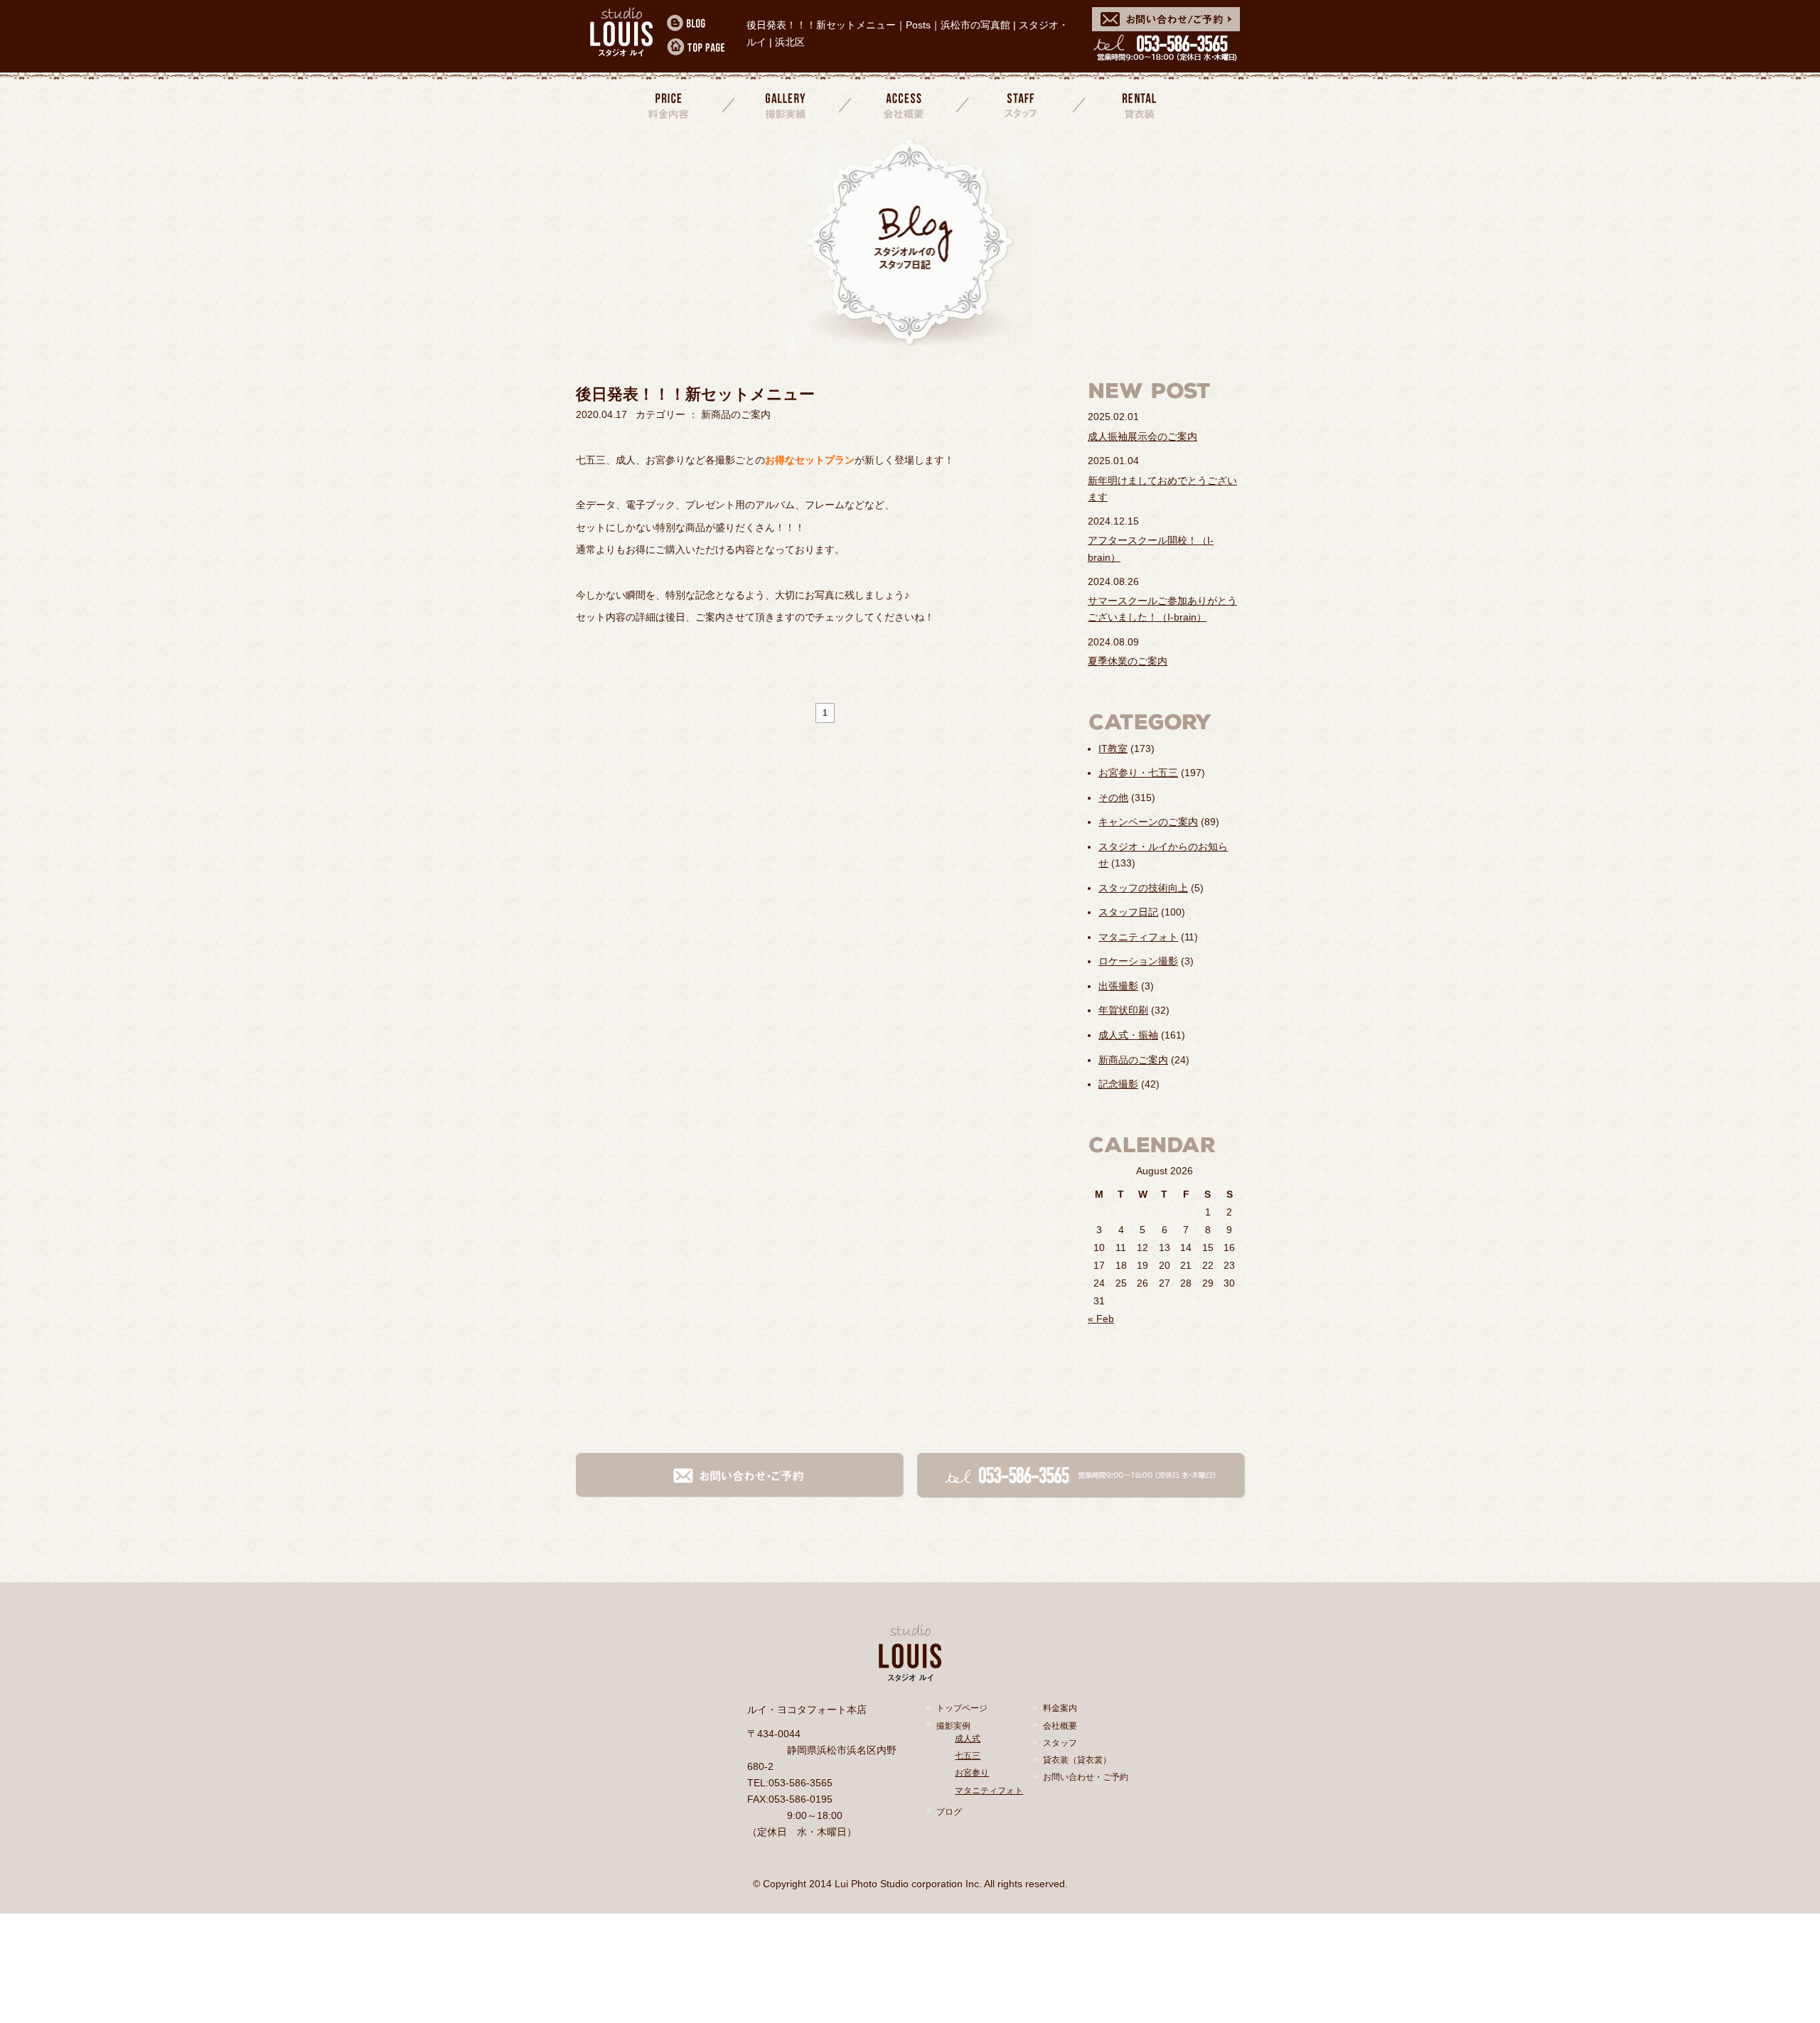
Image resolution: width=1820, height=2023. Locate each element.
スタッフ (1021, 105)
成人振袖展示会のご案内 (1142, 436)
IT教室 (1113, 748)
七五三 (968, 1756)
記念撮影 (1118, 1084)
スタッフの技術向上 (1143, 888)
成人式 (968, 1739)
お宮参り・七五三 (1138, 773)
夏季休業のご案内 (1128, 661)
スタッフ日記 (1128, 912)
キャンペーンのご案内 (1148, 822)
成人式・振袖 (1128, 1035)
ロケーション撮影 (1138, 961)
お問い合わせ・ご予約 (1086, 1777)
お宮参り (972, 1773)
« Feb (1101, 1319)
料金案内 (670, 105)
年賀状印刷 (1123, 1010)
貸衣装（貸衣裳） (1077, 1760)
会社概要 (904, 105)
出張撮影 (1118, 986)
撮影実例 (953, 1726)
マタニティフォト (1138, 937)
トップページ (962, 1708)
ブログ (949, 1812)
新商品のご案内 (1133, 1060)
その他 (1113, 798)
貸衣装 (1137, 105)
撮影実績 (787, 105)
